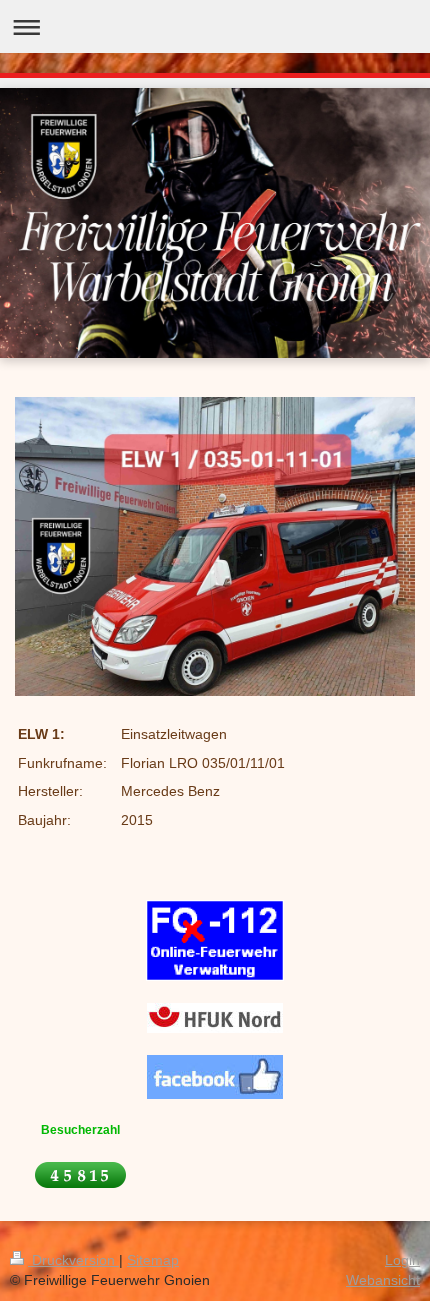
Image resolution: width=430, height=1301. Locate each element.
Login (402, 1260)
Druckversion (73, 1260)
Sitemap (153, 1260)
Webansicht (383, 1280)
